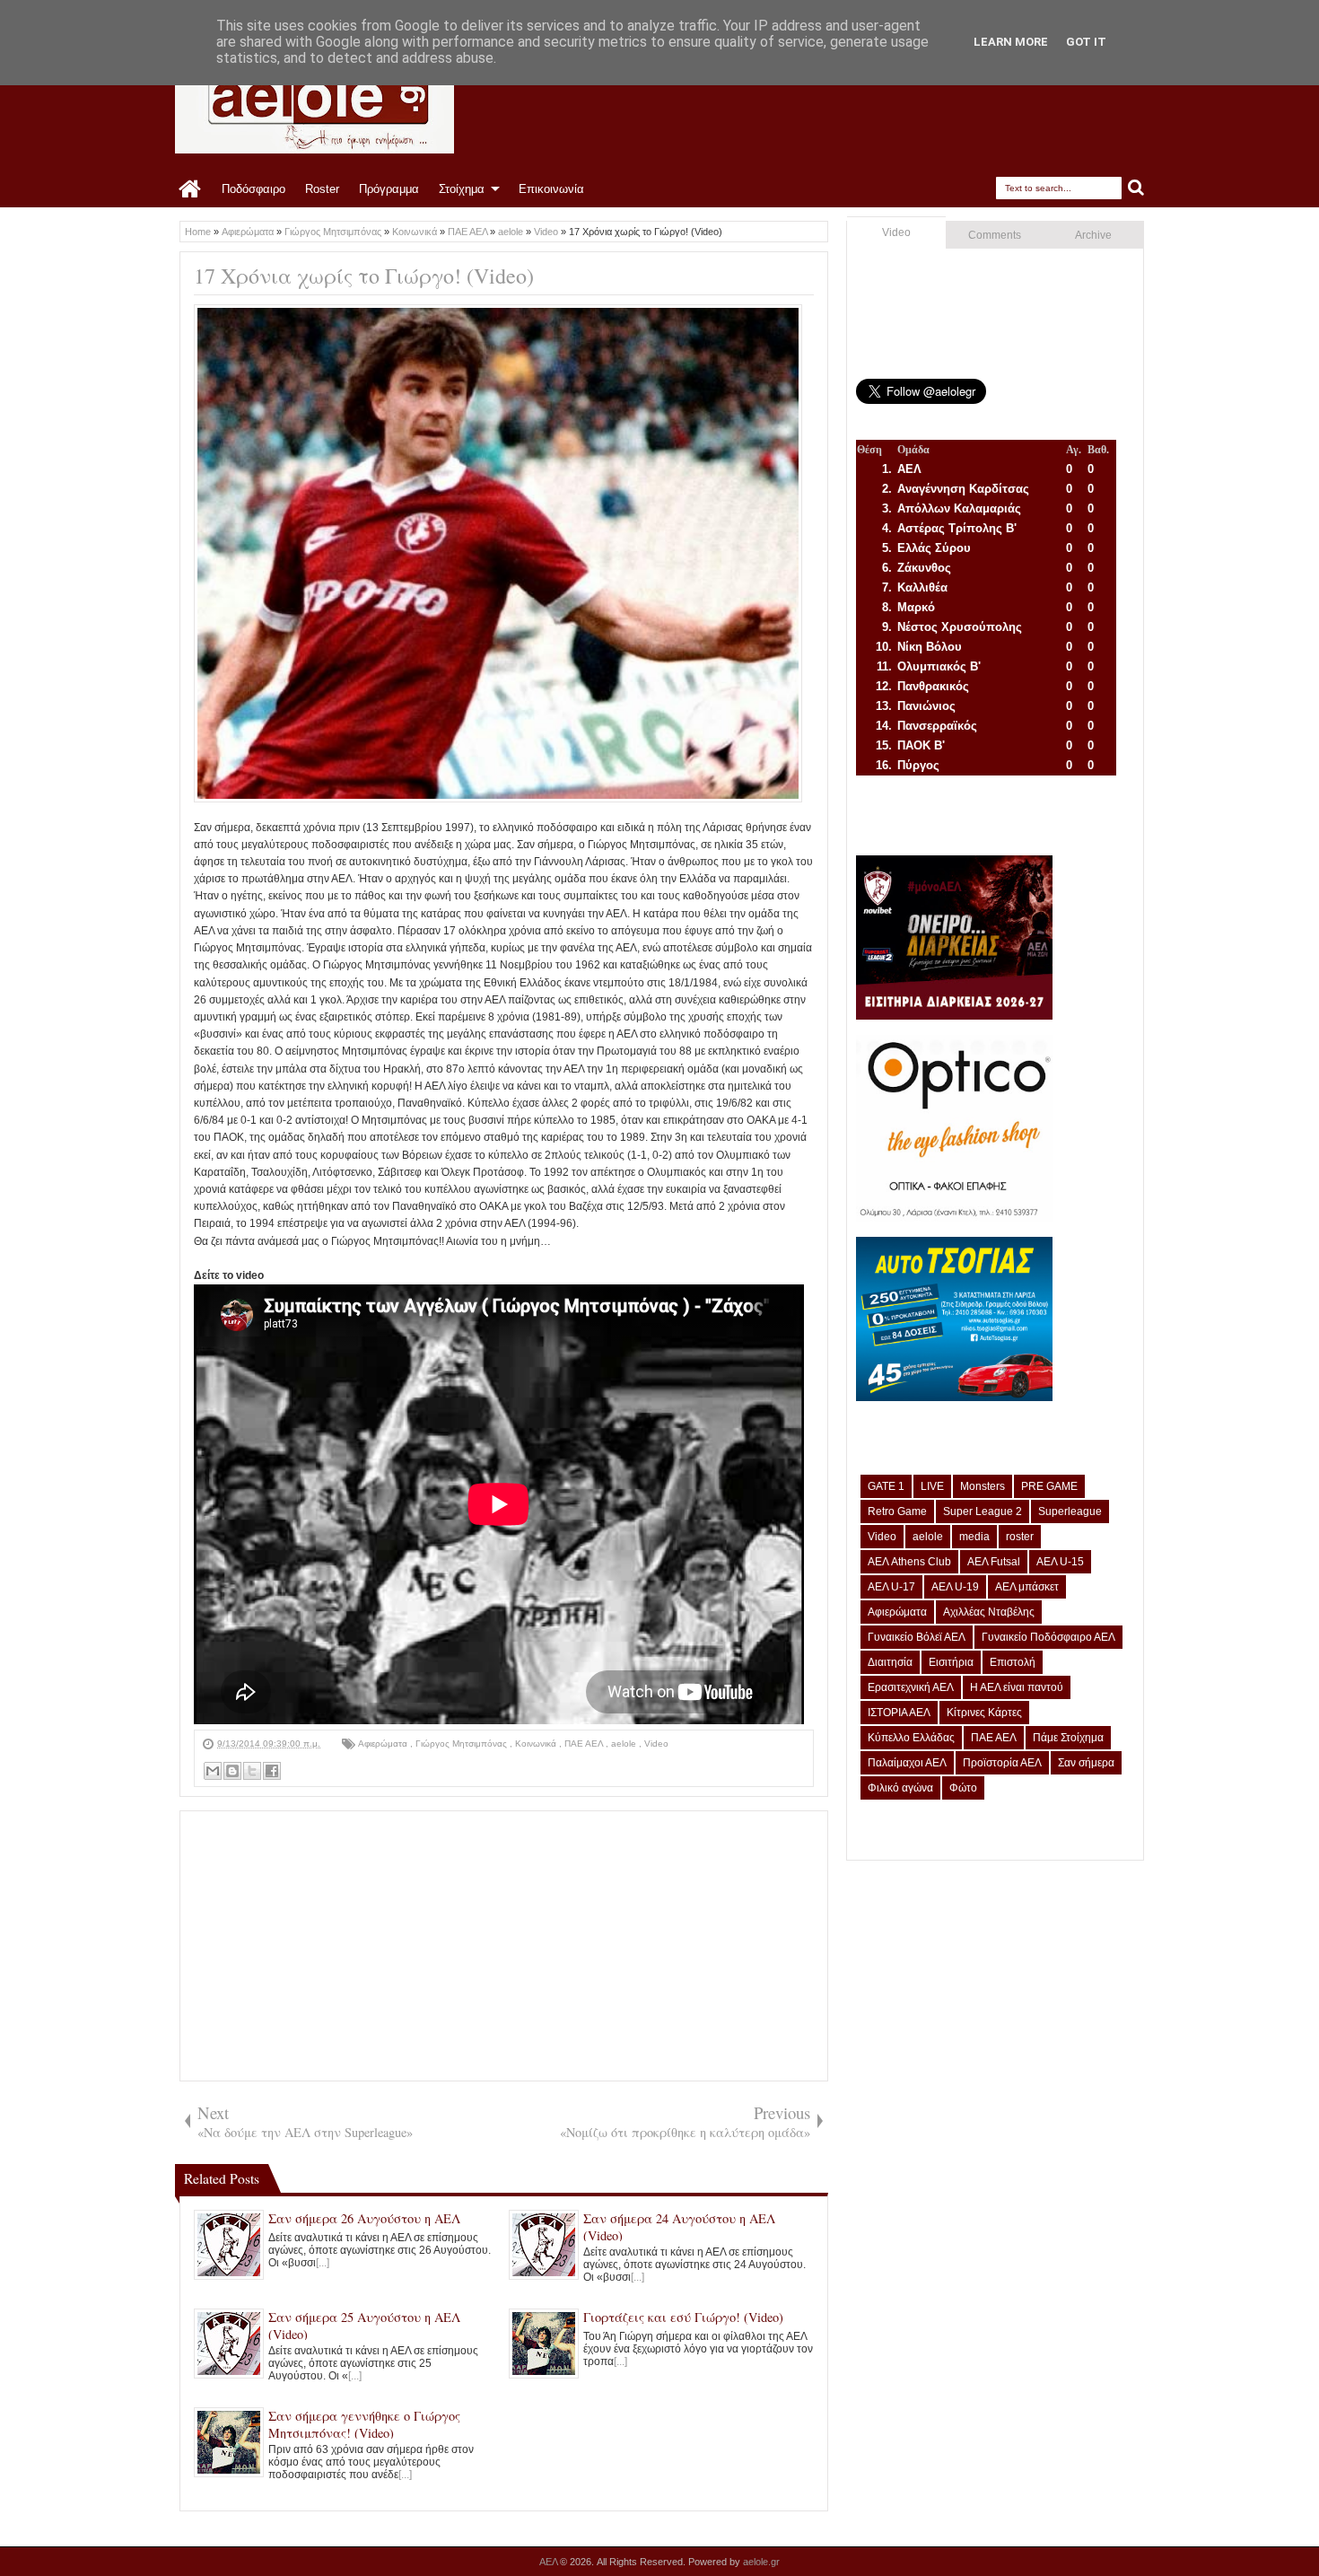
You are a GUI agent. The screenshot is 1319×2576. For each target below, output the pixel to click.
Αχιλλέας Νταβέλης (989, 1612)
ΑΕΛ (550, 2562)
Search (1136, 188)
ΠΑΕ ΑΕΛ (585, 1744)
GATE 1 (886, 1486)
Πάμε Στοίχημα (1068, 1738)
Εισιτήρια (951, 1662)
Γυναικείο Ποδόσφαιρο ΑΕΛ (1048, 1637)
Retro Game (897, 1511)
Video (656, 1744)
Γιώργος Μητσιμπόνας (463, 1744)
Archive (1093, 235)
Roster (322, 189)
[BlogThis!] (232, 1771)
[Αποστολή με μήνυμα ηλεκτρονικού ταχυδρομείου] (213, 1771)
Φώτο (963, 1788)
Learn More (1011, 42)
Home (191, 189)
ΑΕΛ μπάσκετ (1027, 1587)
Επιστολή (1013, 1662)
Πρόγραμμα (389, 189)
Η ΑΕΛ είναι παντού (1017, 1687)
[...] (323, 2263)
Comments (995, 235)
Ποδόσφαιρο (253, 189)
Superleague (1070, 1511)
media (974, 1537)
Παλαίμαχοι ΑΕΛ (907, 1763)
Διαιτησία (890, 1662)
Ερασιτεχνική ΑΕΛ (911, 1687)
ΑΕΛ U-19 (955, 1587)
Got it (1086, 42)
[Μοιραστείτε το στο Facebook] (272, 1771)
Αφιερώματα (384, 1744)
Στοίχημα (462, 189)
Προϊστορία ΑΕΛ (1002, 1763)
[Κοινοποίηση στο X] (252, 1771)
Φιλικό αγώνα (900, 1788)
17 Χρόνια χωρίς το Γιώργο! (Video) (364, 276)
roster (1020, 1537)
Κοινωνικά (537, 1744)
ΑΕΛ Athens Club (909, 1562)
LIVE (932, 1486)
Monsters (983, 1486)
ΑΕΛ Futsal (994, 1562)
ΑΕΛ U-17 (891, 1587)
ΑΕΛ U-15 (1060, 1562)
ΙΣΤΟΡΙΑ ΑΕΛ (899, 1713)
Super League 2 (983, 1511)
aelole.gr (761, 2562)
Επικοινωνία (551, 189)
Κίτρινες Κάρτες (984, 1713)
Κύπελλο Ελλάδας (911, 1738)
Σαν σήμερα (1086, 1763)
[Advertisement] (504, 1946)
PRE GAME (1049, 1486)
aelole (625, 1744)
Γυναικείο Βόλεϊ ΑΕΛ (917, 1637)
